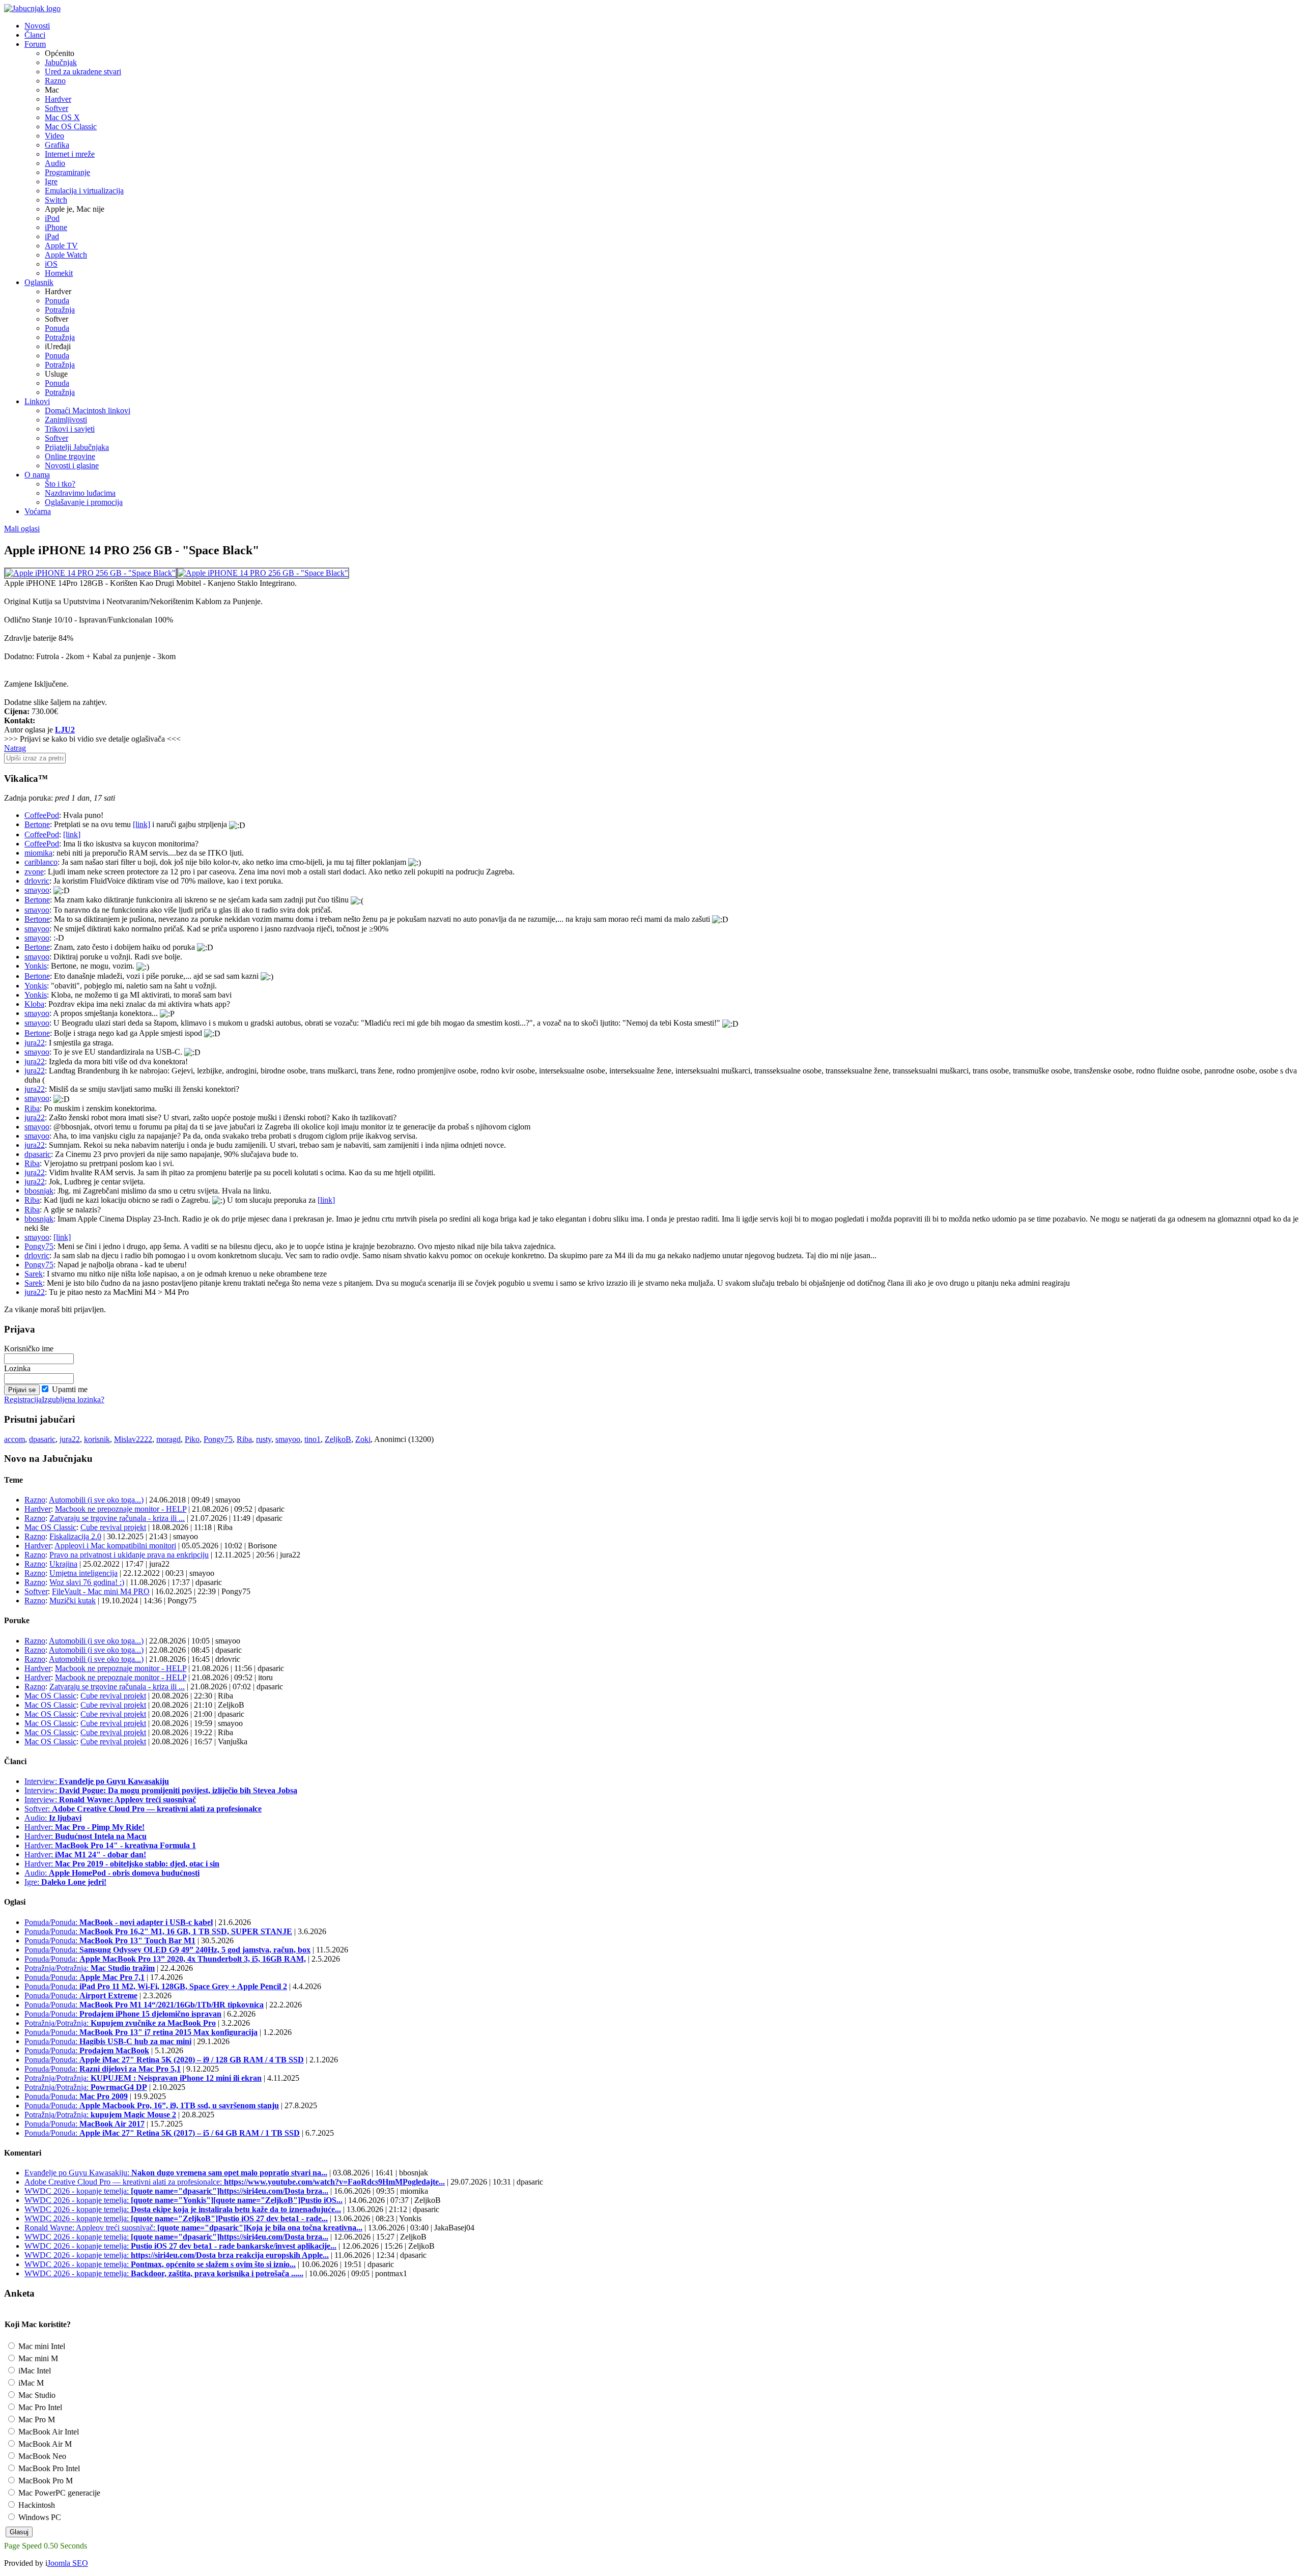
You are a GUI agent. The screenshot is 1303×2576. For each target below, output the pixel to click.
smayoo (37, 890)
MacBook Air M (44, 2444)
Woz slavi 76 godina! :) (87, 1582)
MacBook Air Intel (48, 2432)
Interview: (97, 1781)
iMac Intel (34, 2371)
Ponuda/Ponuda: (119, 1922)
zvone (34, 872)
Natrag (15, 748)
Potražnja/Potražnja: (90, 1968)
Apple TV (61, 246)
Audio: (53, 1818)
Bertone (37, 824)
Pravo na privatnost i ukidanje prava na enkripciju (129, 1555)
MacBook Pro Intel (48, 2468)
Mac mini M (37, 2358)
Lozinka (17, 1368)
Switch (56, 200)
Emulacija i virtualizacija (84, 191)
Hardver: (84, 1827)
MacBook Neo (41, 2456)
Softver (56, 108)
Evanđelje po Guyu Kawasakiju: (176, 2173)
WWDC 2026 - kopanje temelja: (176, 2191)
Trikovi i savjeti (70, 429)
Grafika (57, 145)
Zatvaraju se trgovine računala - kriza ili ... (117, 1518)
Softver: (143, 1809)
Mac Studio (36, 2395)
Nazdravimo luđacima (80, 493)
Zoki (363, 1439)
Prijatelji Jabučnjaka (77, 447)
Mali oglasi (22, 529)
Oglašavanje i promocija (84, 502)
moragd (168, 1439)
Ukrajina (63, 1564)
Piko (192, 1439)
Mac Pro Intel (39, 2407)
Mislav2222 (133, 1439)
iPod (52, 218)
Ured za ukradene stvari (83, 72)
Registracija (23, 1399)
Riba (32, 1108)
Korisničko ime (29, 1349)
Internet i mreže (70, 154)
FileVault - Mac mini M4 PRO (101, 1591)
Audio (55, 163)
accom (15, 1439)
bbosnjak (39, 1191)
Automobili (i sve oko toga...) (96, 1500)
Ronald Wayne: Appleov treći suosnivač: (193, 2228)
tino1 (313, 1439)
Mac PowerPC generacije (58, 2493)
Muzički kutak (73, 1601)
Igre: (65, 1882)
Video (54, 136)
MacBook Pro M (45, 2481)
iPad (52, 236)
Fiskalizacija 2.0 (75, 1536)
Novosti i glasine (72, 465)
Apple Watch (66, 255)
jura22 (35, 1043)
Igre (51, 181)
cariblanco (41, 862)
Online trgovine (70, 456)
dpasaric (38, 1154)
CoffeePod (42, 815)
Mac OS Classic (71, 126)
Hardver (58, 99)
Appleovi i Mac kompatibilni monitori (115, 1546)
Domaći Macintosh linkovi (88, 411)
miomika (38, 853)
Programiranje (67, 172)
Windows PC (39, 2517)
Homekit (59, 273)
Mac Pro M (36, 2419)
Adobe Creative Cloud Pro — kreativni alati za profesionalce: (235, 2182)
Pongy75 (39, 1246)
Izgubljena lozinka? (73, 1399)
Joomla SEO (68, 2563)
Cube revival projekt (113, 1527)
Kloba (34, 1004)
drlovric (37, 881)
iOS (51, 264)
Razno (55, 81)
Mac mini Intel (41, 2346)
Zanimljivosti (66, 420)
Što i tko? (60, 484)
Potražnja (60, 310)
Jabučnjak (61, 62)
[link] (141, 824)
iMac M (30, 2383)
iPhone (56, 227)
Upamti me (70, 1389)
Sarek (34, 1274)
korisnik (97, 1439)
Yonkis (36, 966)
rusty (264, 1439)
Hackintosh (36, 2505)
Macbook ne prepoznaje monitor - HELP (121, 1509)
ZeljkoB (338, 1439)
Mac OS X (62, 117)
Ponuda (57, 301)
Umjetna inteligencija (83, 1573)
